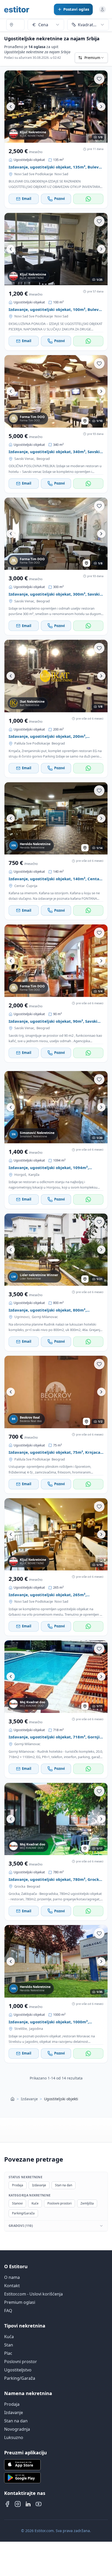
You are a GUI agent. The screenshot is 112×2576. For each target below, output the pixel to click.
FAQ (8, 2311)
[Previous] (11, 107)
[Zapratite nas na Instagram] (18, 2504)
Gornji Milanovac (45, 1317)
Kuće (35, 2203)
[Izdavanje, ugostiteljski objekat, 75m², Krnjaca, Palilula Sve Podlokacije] (56, 1392)
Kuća (9, 2337)
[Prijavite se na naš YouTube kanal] (39, 2504)
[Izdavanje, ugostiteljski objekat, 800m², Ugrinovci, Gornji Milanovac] (56, 1250)
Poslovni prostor (21, 2362)
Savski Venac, (25, 459)
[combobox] (15, 25)
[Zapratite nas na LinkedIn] (28, 2504)
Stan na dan (64, 2185)
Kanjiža (34, 1175)
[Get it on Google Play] (56, 2478)
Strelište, (21, 2029)
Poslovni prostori (60, 2203)
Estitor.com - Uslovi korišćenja (33, 2294)
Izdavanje (29, 2099)
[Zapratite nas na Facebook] (7, 2504)
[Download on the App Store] (56, 2465)
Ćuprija (32, 886)
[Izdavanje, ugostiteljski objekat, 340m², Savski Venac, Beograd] (56, 391)
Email (27, 199)
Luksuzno (14, 2437)
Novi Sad (61, 174)
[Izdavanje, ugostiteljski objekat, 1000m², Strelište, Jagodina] (56, 1961)
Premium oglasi (20, 2302)
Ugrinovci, (22, 1317)
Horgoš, (21, 1175)
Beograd (43, 459)
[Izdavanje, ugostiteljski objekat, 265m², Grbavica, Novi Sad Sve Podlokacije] (56, 1534)
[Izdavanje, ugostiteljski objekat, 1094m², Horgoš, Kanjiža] (56, 1107)
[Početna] (13, 2099)
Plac (8, 2353)
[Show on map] (85, 421)
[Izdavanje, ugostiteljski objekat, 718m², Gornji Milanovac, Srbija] (56, 1677)
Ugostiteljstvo (18, 2370)
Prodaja (18, 2185)
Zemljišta (87, 2203)
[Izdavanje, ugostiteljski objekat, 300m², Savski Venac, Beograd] (56, 534)
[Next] (101, 107)
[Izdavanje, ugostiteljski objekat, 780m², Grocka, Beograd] (56, 1819)
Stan (9, 2345)
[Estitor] (17, 9)
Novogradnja (17, 2429)
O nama (12, 2277)
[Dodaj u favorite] (99, 79)
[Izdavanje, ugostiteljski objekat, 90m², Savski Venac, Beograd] (56, 961)
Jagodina (36, 2029)
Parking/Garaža (23, 2213)
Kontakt (12, 2286)
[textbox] (15, 25)
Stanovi (17, 2203)
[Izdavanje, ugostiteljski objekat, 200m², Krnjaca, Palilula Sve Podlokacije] (56, 676)
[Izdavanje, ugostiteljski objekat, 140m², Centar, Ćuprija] (56, 818)
